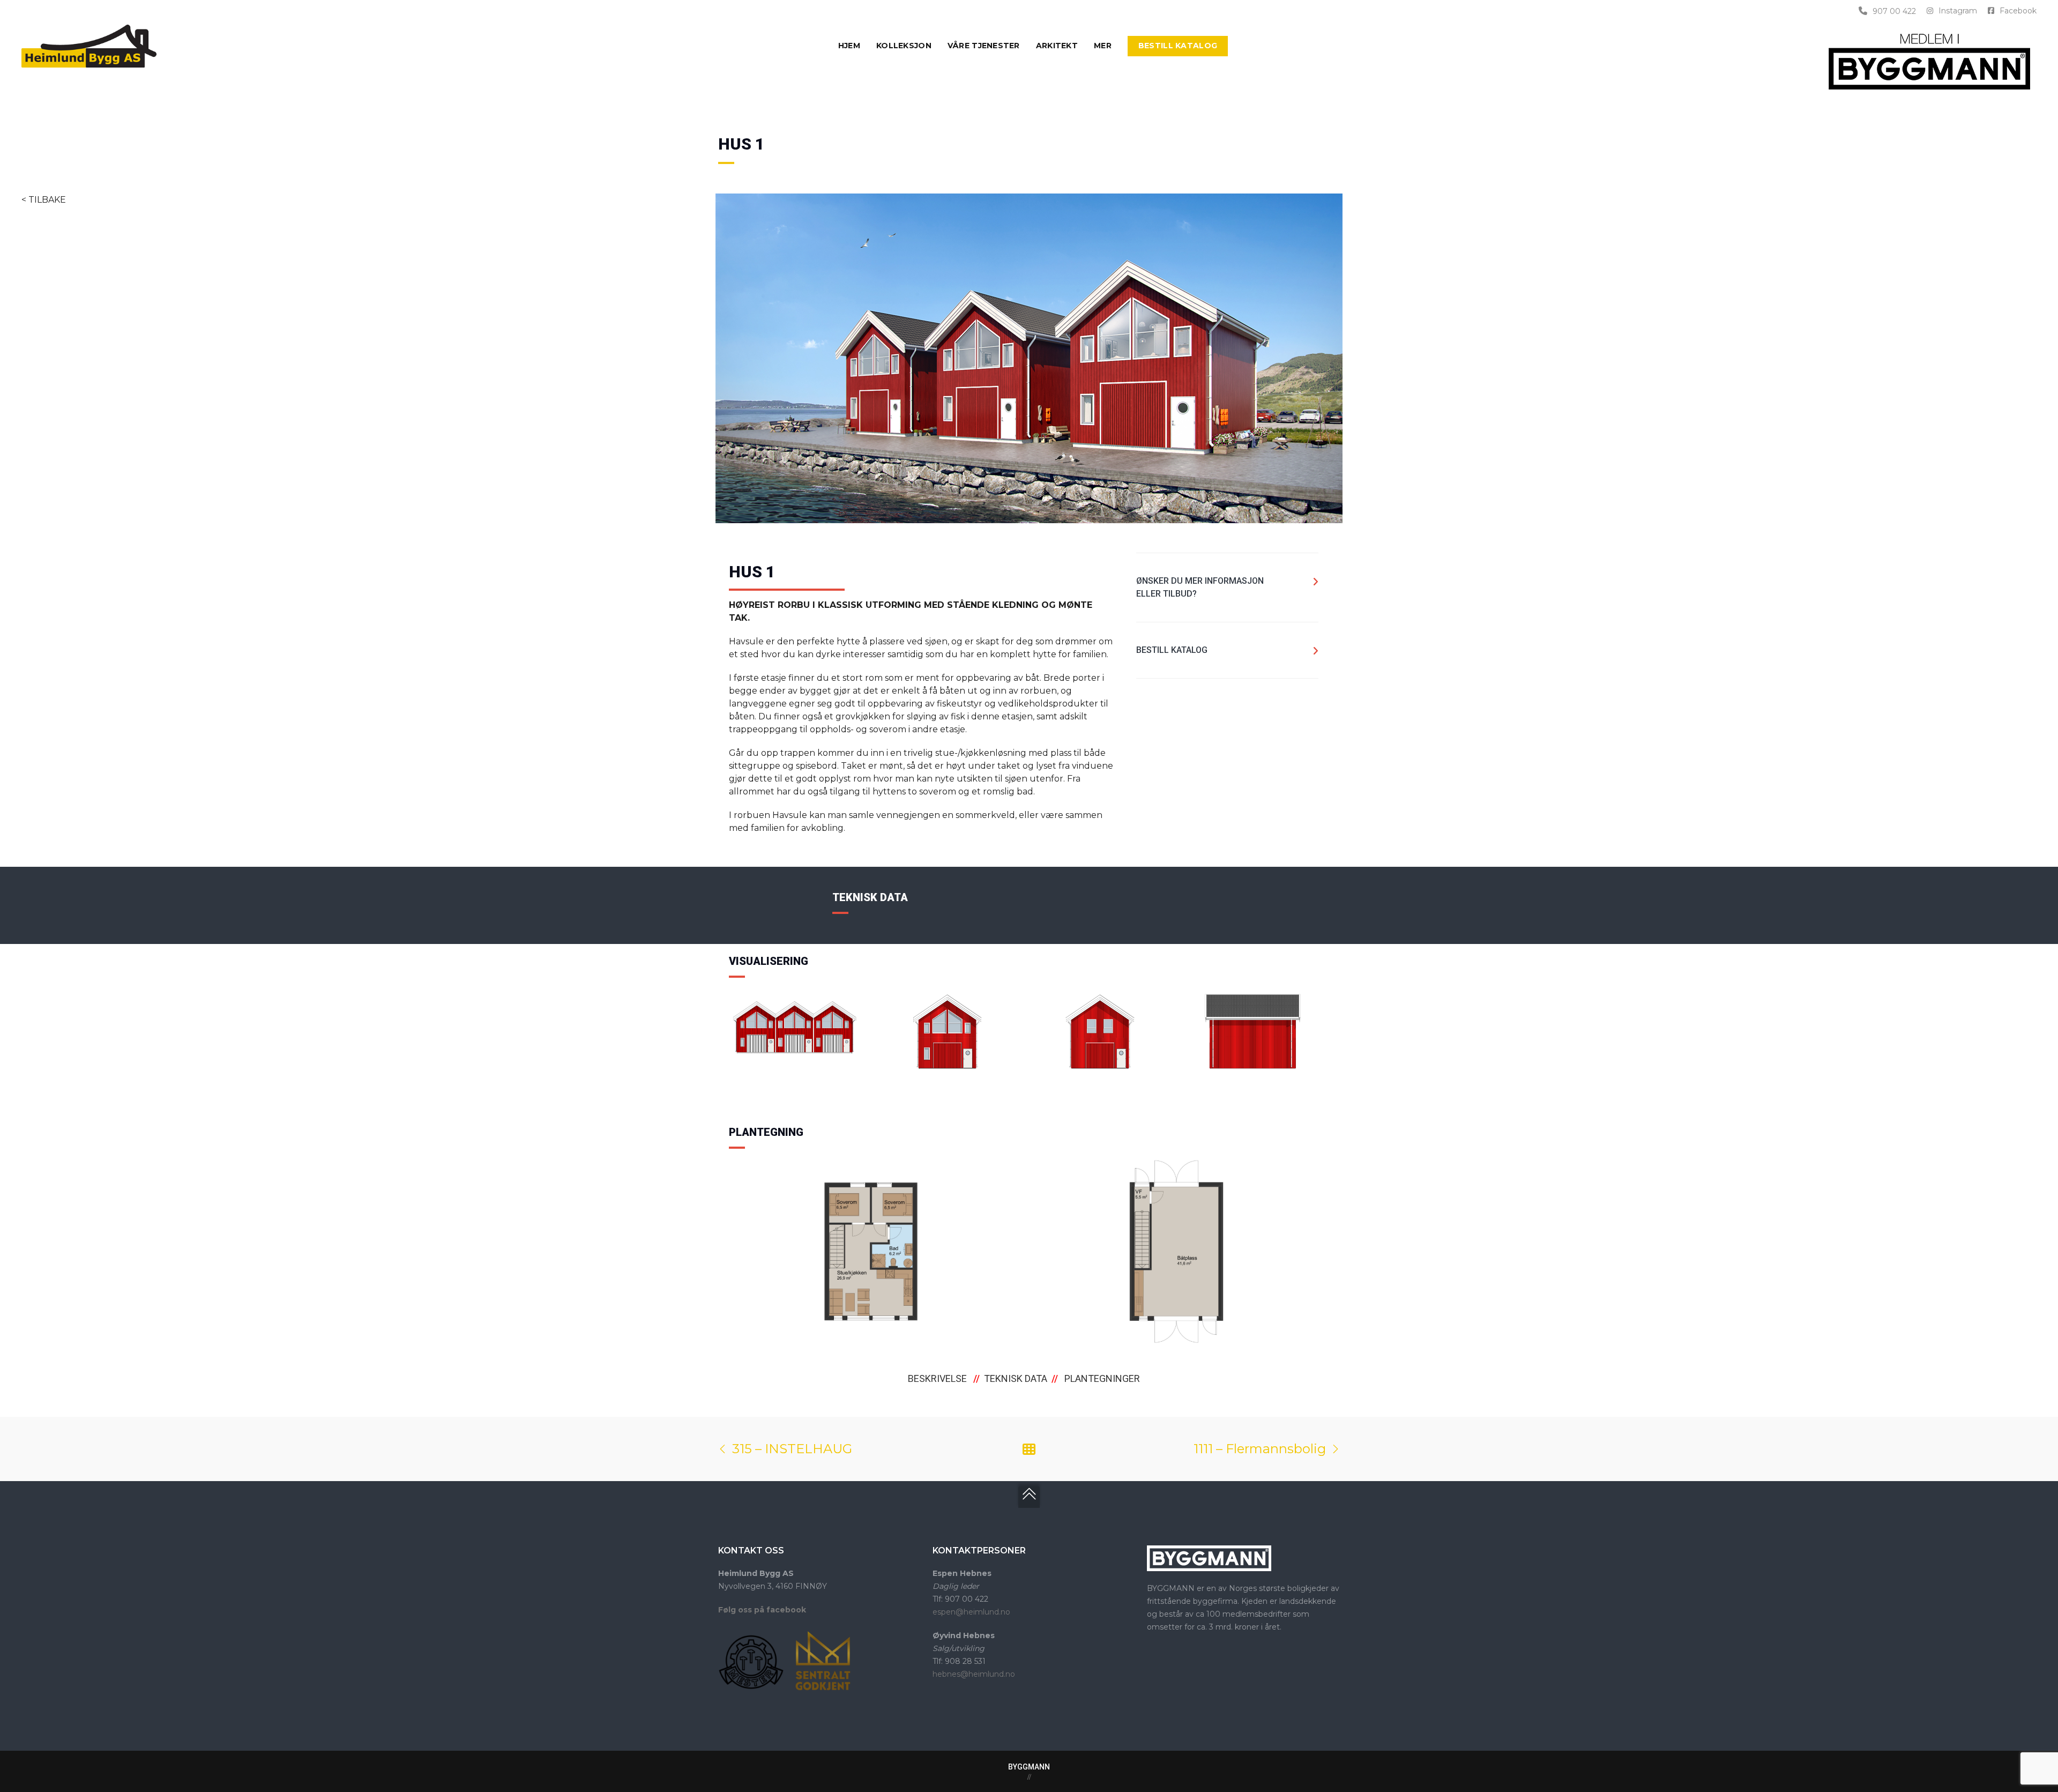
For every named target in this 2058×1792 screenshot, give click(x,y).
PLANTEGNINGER (1102, 1378)
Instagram (1958, 11)
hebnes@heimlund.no (974, 1674)
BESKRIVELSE (937, 1378)
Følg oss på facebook (762, 1610)
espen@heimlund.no (971, 1612)
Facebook (2018, 11)
